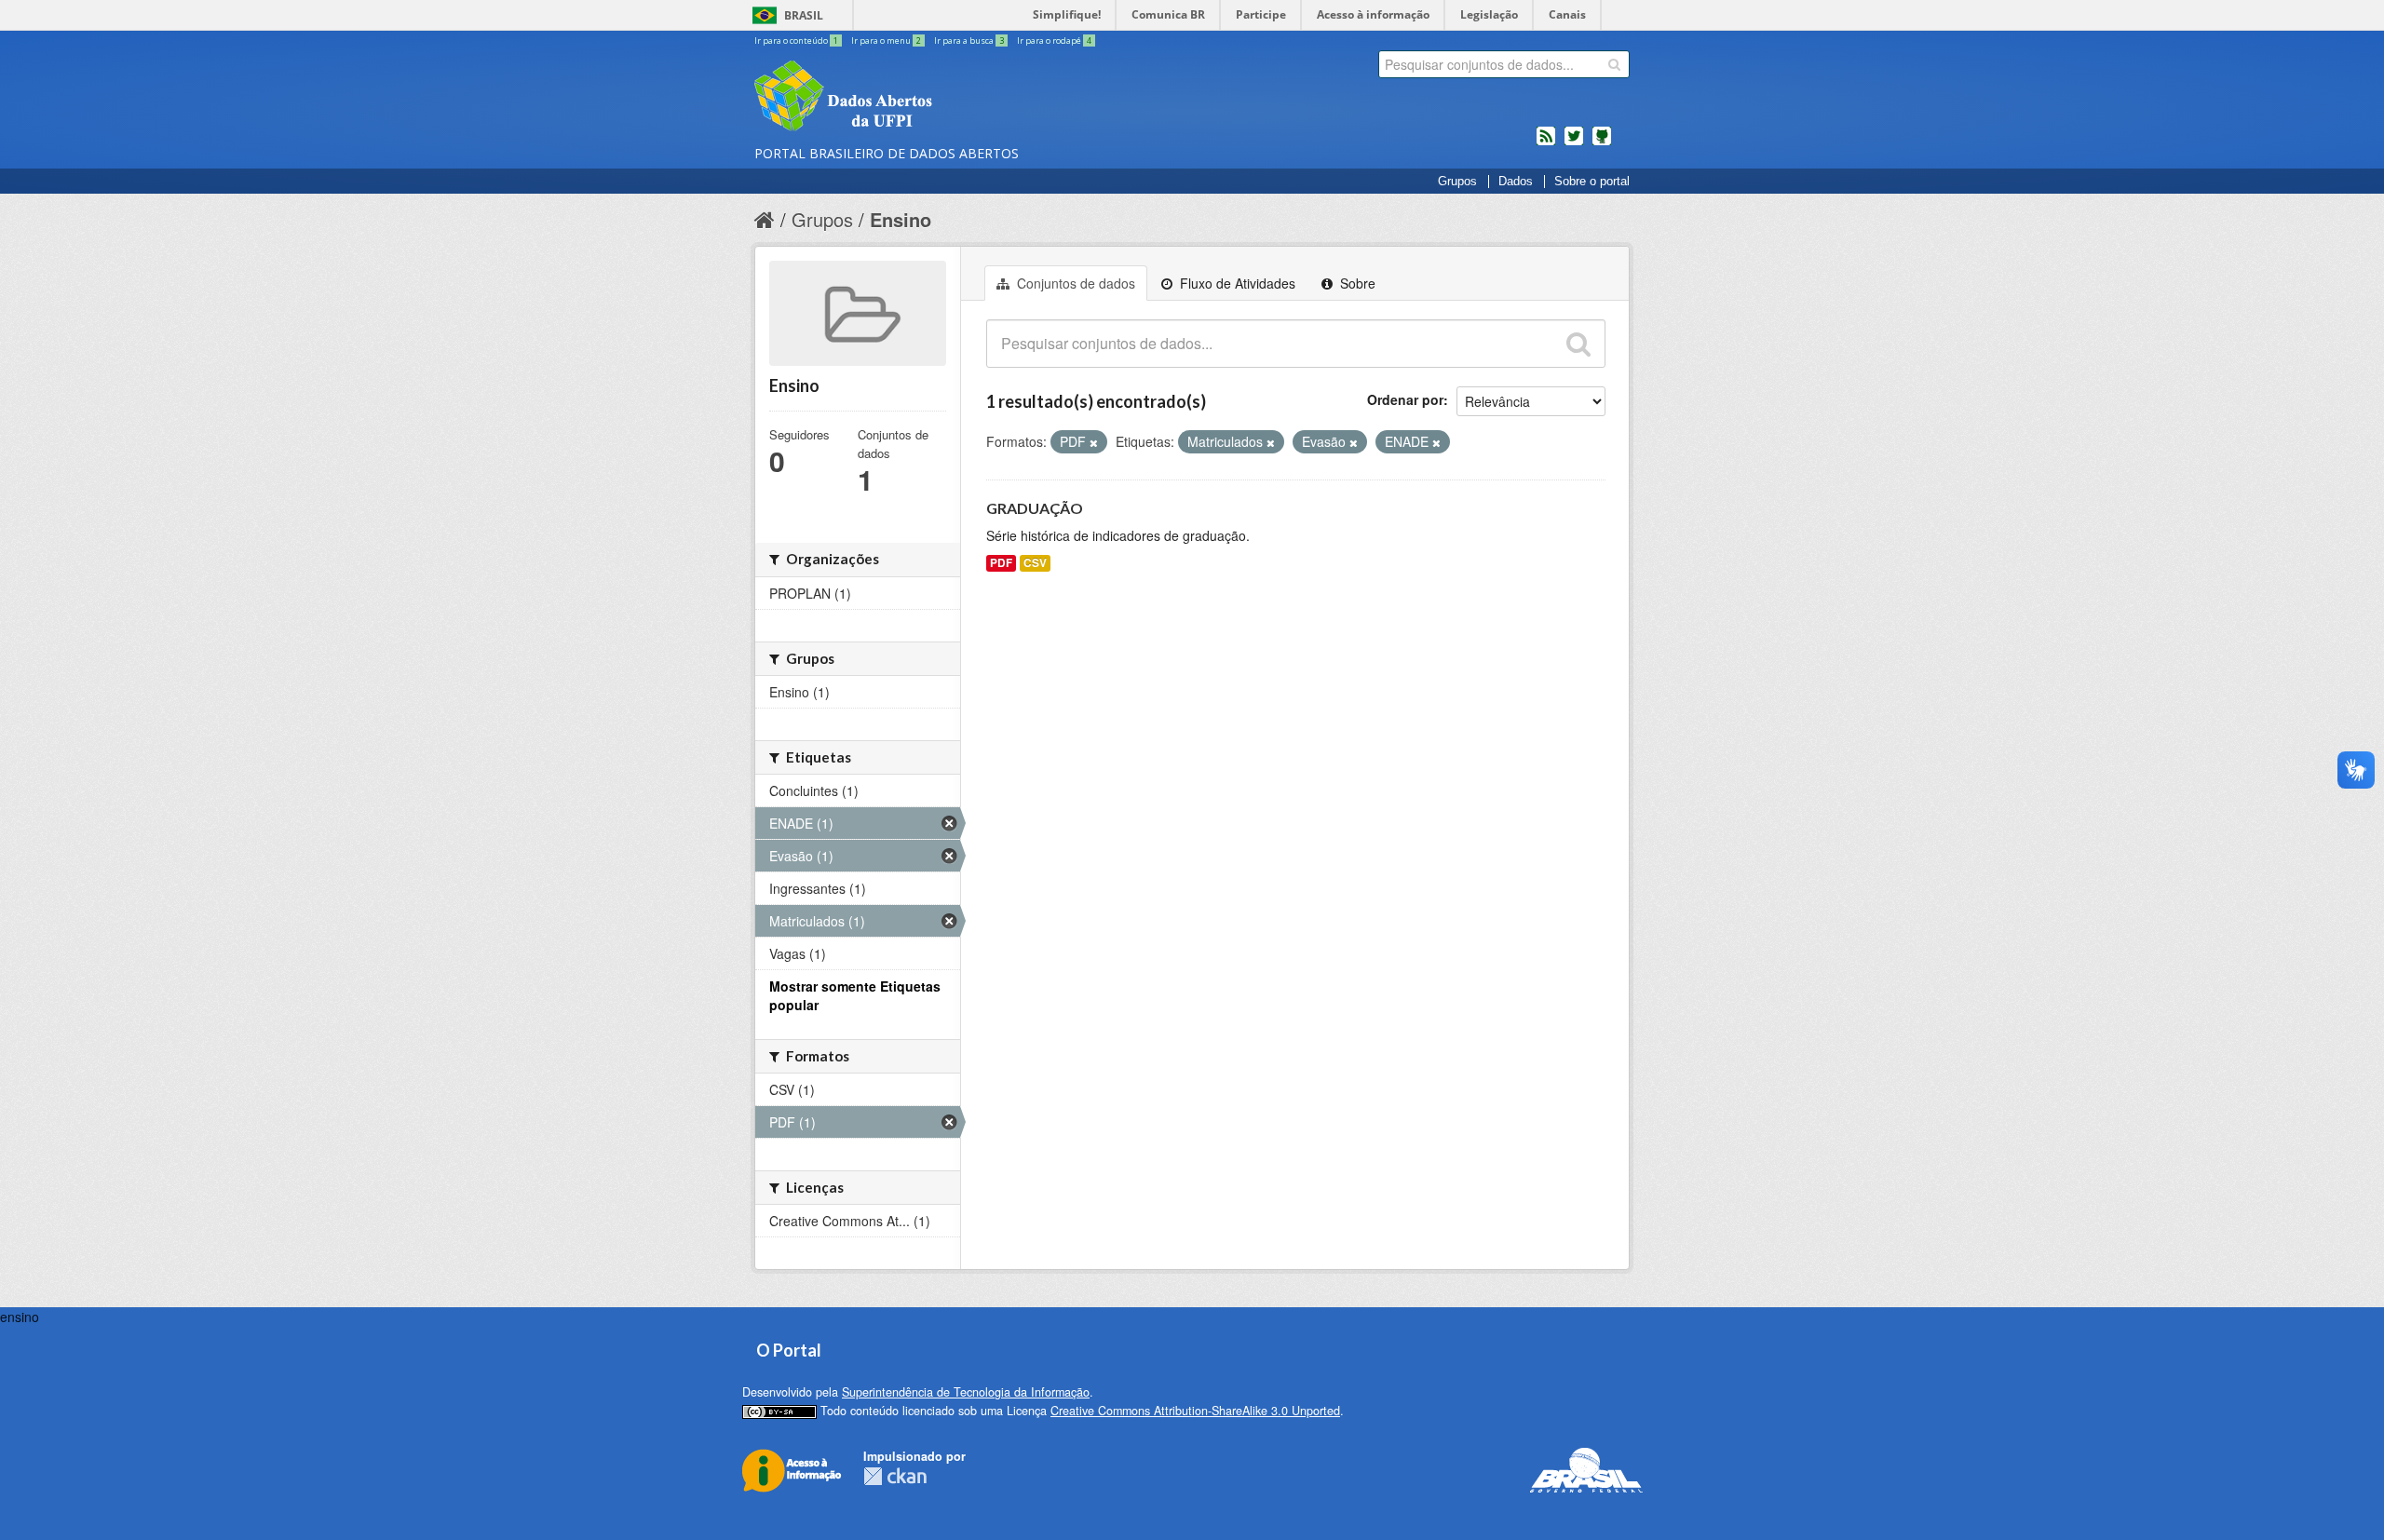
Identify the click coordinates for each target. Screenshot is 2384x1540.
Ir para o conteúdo (796, 41)
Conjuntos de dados (1074, 283)
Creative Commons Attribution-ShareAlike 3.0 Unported (1195, 1411)
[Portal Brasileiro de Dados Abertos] (955, 98)
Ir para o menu (886, 41)
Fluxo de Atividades (1236, 283)
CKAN (895, 1476)
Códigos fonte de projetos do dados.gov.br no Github (1602, 143)
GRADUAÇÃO (1035, 508)
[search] (1614, 64)
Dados (1516, 182)
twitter (1574, 143)
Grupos (1457, 182)
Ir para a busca (969, 41)
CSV (1035, 563)
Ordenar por (1405, 399)
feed (1546, 143)
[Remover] (1094, 442)
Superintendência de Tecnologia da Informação (966, 1392)
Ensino (901, 219)
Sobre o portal (1592, 182)
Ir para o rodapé (1054, 41)
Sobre (1356, 283)
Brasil (804, 15)
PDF (1001, 563)
